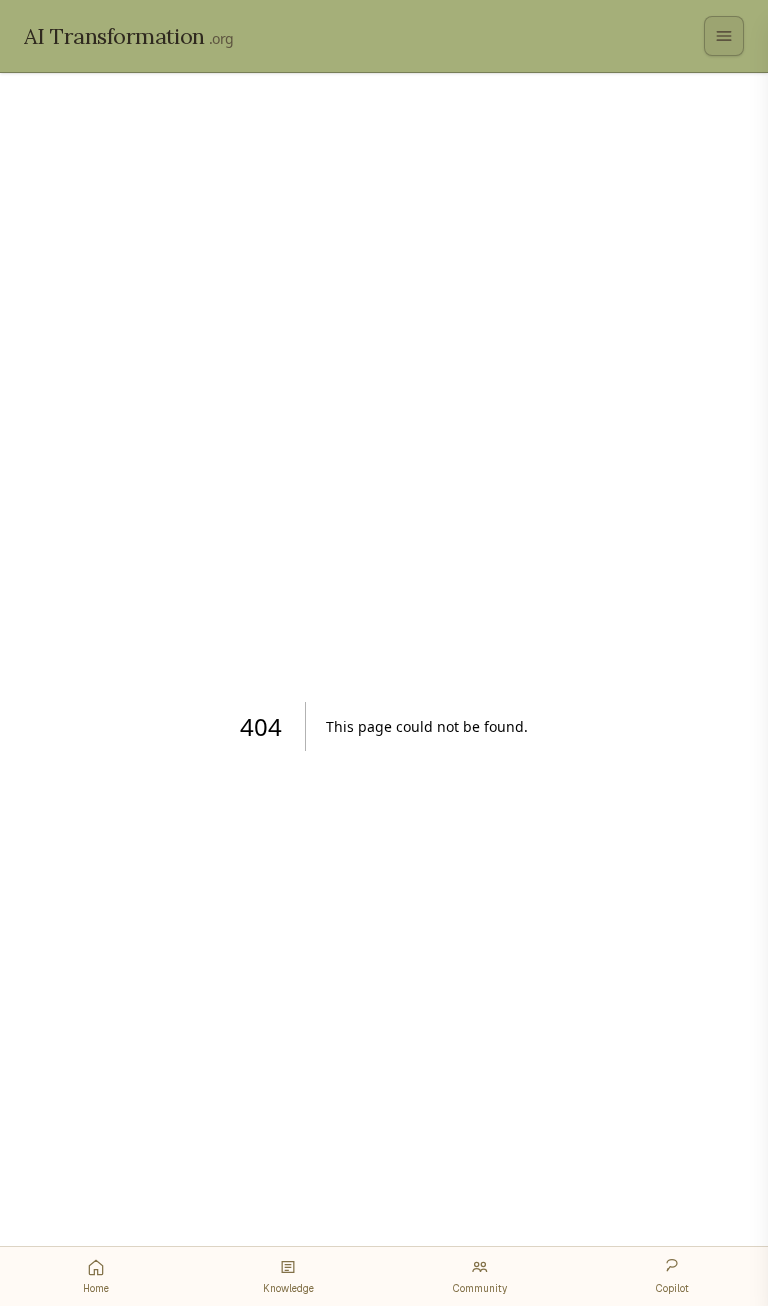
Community (480, 1288)
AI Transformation (129, 36)
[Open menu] (724, 36)
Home (96, 1288)
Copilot (672, 1288)
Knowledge (288, 1288)
